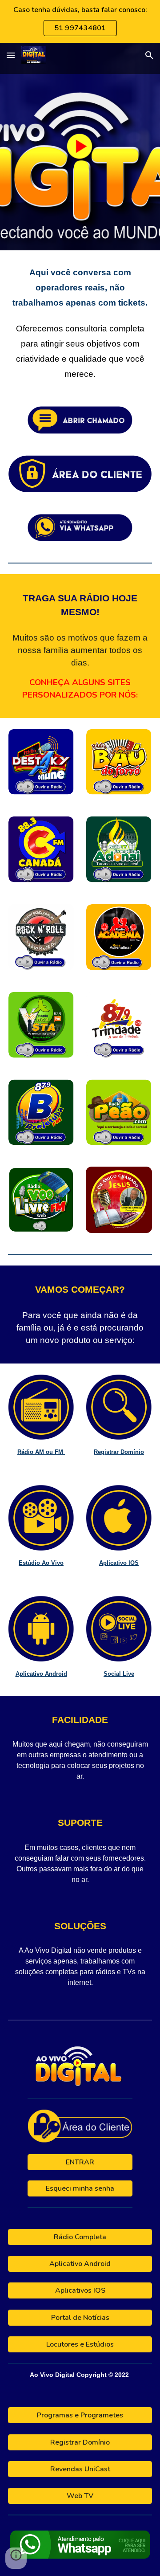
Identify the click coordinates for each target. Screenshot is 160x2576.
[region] (80, 21)
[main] (80, 323)
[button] (11, 55)
